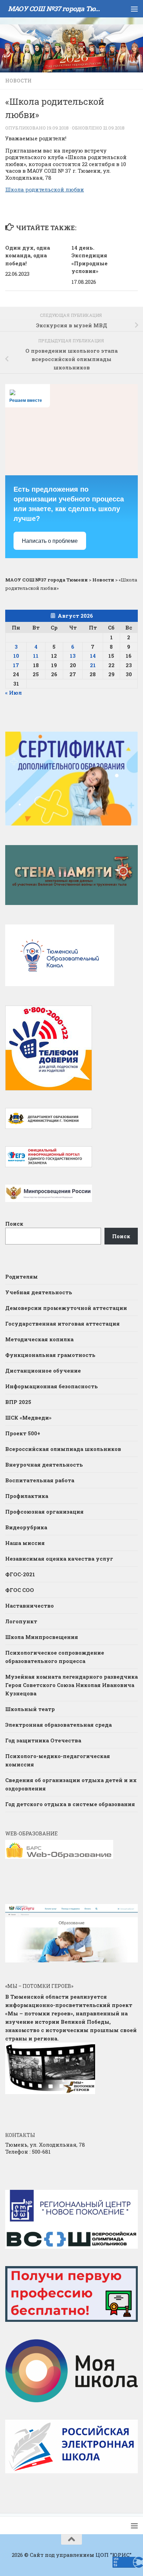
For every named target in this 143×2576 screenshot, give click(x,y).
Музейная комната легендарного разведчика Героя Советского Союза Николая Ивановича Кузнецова (71, 1685)
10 (16, 656)
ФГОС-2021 (20, 1574)
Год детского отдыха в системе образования (70, 1804)
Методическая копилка (39, 1339)
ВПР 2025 (18, 1402)
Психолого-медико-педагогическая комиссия (58, 1760)
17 (16, 665)
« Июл (14, 693)
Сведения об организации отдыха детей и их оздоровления (71, 1784)
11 (36, 656)
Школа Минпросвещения (42, 1637)
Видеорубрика (26, 1527)
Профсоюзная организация (44, 1512)
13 (73, 656)
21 (93, 665)
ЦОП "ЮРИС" (113, 2555)
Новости (18, 81)
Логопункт (21, 1621)
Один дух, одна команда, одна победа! (28, 255)
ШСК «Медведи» (28, 1418)
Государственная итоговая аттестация (62, 1324)
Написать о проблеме (50, 541)
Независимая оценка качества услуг (59, 1559)
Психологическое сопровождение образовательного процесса (55, 1657)
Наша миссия (25, 1543)
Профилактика (27, 1496)
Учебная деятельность (39, 1292)
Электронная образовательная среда (58, 1725)
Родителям (22, 1277)
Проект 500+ (23, 1433)
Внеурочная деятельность (44, 1465)
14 (93, 656)
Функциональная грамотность (50, 1355)
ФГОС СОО (20, 1590)
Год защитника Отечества (43, 1740)
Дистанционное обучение (43, 1371)
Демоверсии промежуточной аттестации (66, 1308)
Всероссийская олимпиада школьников (63, 1449)
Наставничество (30, 1606)
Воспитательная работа (40, 1480)
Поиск (14, 1224)
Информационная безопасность (52, 1386)
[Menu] (134, 9)
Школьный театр (30, 1709)
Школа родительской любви (45, 189)
